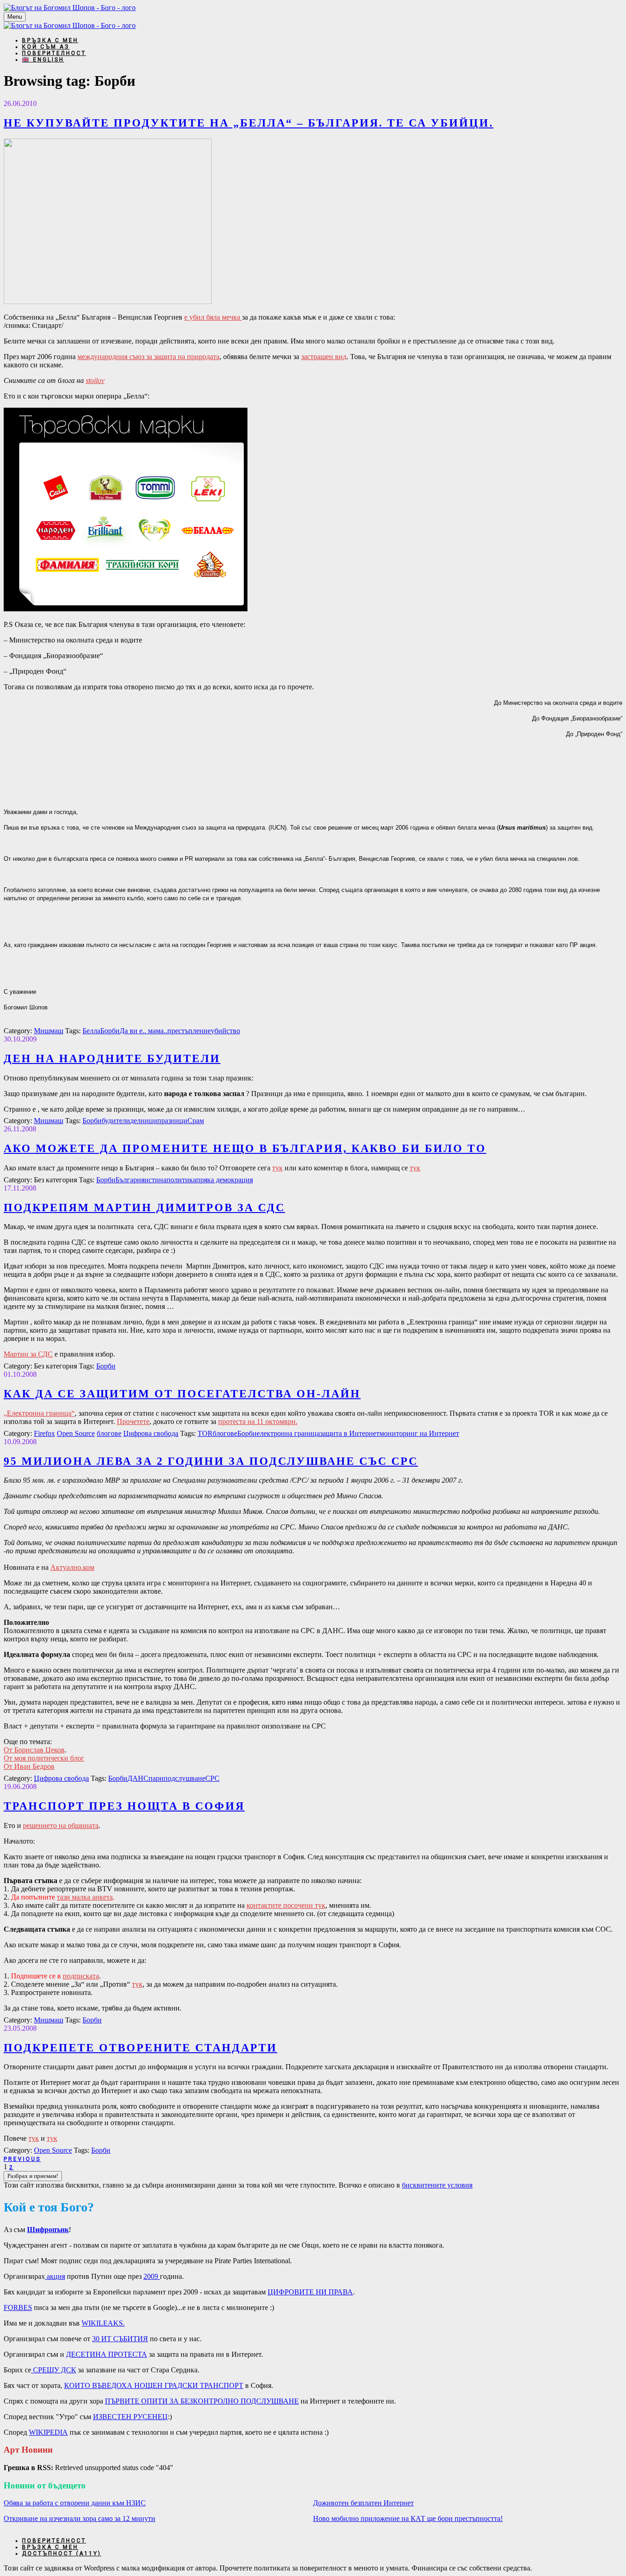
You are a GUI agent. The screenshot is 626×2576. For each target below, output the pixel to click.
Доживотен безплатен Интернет (363, 2503)
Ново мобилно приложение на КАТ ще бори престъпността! (408, 2518)
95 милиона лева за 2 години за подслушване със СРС (211, 1461)
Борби (110, 1031)
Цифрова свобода (151, 1433)
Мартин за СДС (28, 1354)
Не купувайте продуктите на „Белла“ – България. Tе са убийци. (249, 123)
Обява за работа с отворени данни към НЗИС (75, 2503)
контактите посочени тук (286, 1905)
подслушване (184, 1778)
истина (155, 1180)
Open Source (76, 1433)
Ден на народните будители (112, 1058)
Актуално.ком (72, 1567)
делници (144, 1121)
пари (156, 1778)
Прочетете (133, 1421)
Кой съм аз (46, 47)
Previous (22, 2159)
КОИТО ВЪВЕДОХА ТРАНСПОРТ (154, 2385)
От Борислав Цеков (34, 1750)
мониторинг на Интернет (419, 1433)
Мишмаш (49, 1031)
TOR (205, 1433)
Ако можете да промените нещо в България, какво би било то (245, 1148)
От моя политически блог (44, 1758)
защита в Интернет (350, 1433)
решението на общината (61, 1825)
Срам (196, 1121)
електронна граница (288, 1433)
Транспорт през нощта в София (124, 1806)
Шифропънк (48, 2230)
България (130, 1180)
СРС (212, 1778)
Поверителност (54, 53)
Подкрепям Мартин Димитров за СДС (144, 1208)
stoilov (95, 380)
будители (116, 1121)
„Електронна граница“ (39, 1413)
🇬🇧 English (43, 60)
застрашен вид (324, 357)
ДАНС (138, 1778)
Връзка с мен (50, 40)
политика (181, 1180)
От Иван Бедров (29, 1766)
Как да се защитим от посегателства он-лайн (182, 1394)
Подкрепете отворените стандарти (140, 2048)
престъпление (189, 1031)
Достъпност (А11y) (62, 2554)
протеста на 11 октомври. (258, 1421)
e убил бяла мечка (213, 317)
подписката (81, 1976)
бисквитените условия (437, 2185)
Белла (91, 1031)
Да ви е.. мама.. (143, 1031)
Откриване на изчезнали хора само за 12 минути (80, 2518)
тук (277, 1168)
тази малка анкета (85, 1897)
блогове (109, 1433)
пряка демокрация (225, 1180)
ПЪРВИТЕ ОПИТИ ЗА (202, 2401)
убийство (225, 1031)
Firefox (44, 1433)
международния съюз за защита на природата (148, 357)
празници (172, 1121)
